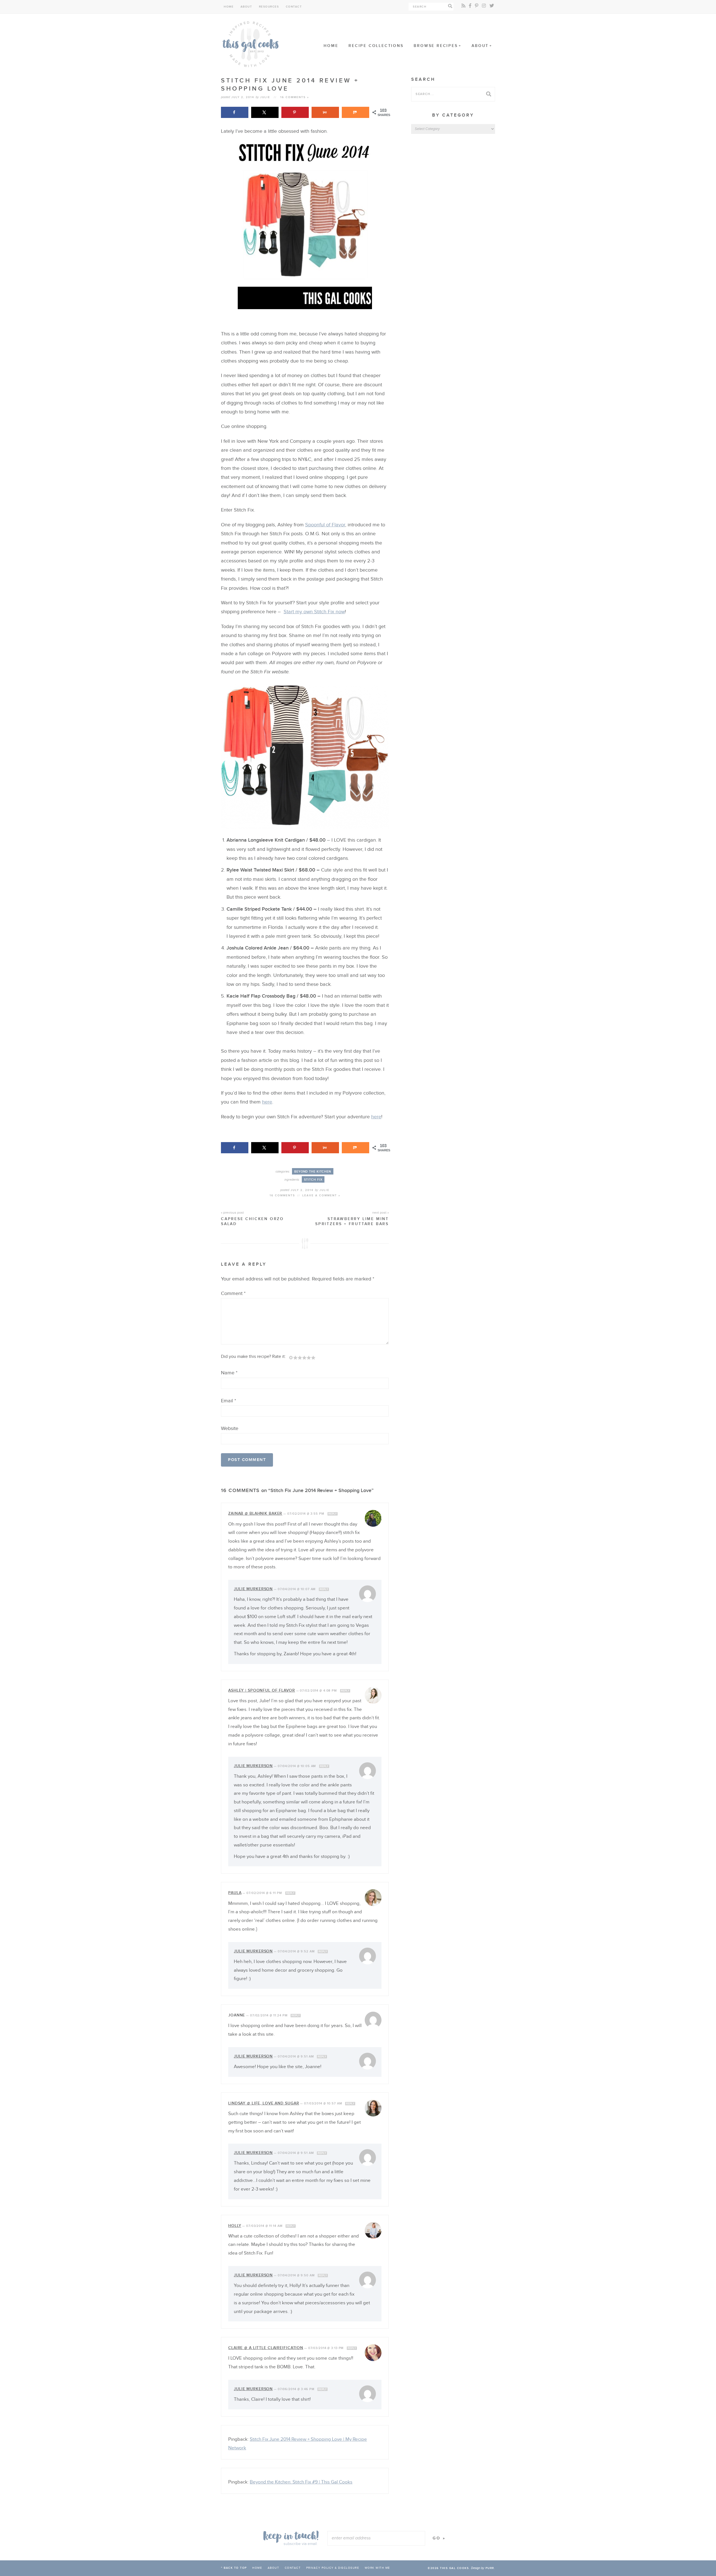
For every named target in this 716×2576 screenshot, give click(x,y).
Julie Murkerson (253, 1589)
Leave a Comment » (321, 1195)
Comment (233, 1293)
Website (230, 1428)
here (267, 1102)
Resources (269, 7)
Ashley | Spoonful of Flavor (262, 1690)
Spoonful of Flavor (325, 525)
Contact (294, 7)
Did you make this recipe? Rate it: (253, 1356)
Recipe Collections (376, 46)
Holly (235, 2226)
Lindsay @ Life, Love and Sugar (264, 2103)
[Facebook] (470, 6)
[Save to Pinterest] (295, 112)
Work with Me (377, 2568)
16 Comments (282, 1195)
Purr (490, 2568)
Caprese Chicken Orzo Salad (252, 1218)
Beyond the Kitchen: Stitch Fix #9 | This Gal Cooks (301, 2482)
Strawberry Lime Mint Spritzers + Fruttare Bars (352, 1218)
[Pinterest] (477, 6)
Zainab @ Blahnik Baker (255, 1513)
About (246, 7)
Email (229, 1401)
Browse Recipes (436, 46)
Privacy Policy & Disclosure (333, 2568)
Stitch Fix (313, 1180)
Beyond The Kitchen (313, 1172)
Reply (333, 1514)
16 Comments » (295, 97)
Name (229, 1373)
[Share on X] (265, 112)
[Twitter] (492, 6)
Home (229, 7)
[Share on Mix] (355, 112)
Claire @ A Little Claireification (266, 2348)
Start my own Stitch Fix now (314, 612)
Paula (235, 1893)
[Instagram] (484, 6)
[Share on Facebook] (235, 112)
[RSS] (463, 6)
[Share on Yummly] (325, 112)
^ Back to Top (234, 2568)
